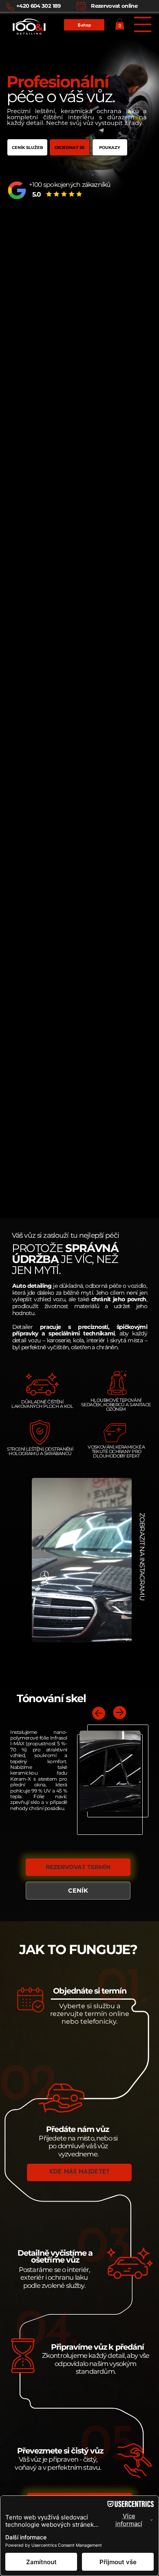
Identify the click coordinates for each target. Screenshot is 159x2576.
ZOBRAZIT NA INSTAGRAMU (142, 1557)
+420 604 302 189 (39, 6)
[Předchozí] (99, 1713)
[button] (120, 24)
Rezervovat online (114, 6)
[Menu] (142, 24)
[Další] (120, 1712)
